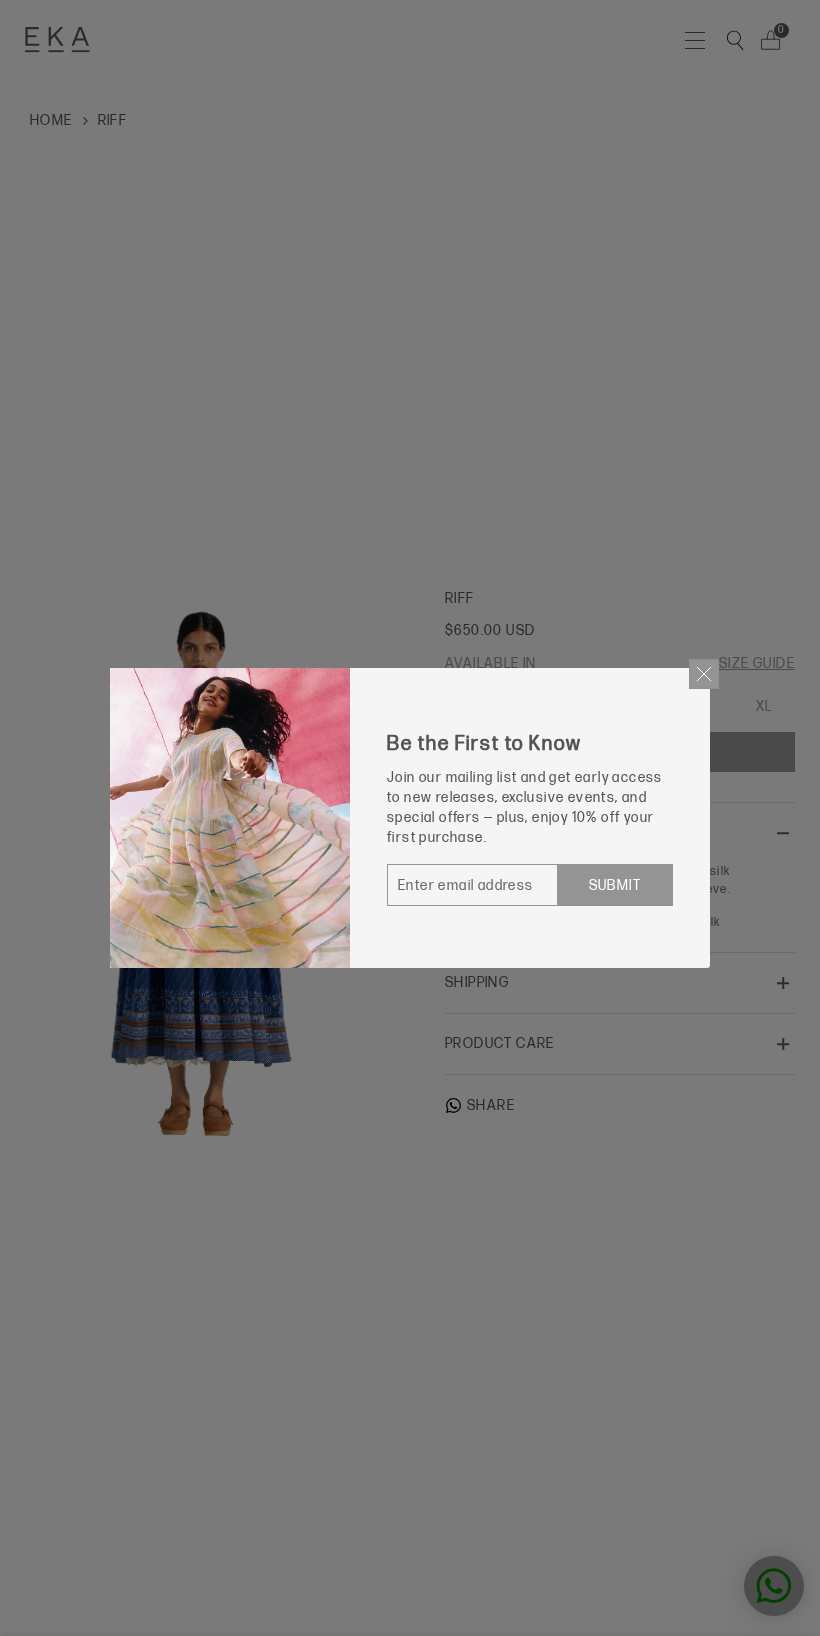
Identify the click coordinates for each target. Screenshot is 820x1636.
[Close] (704, 674)
